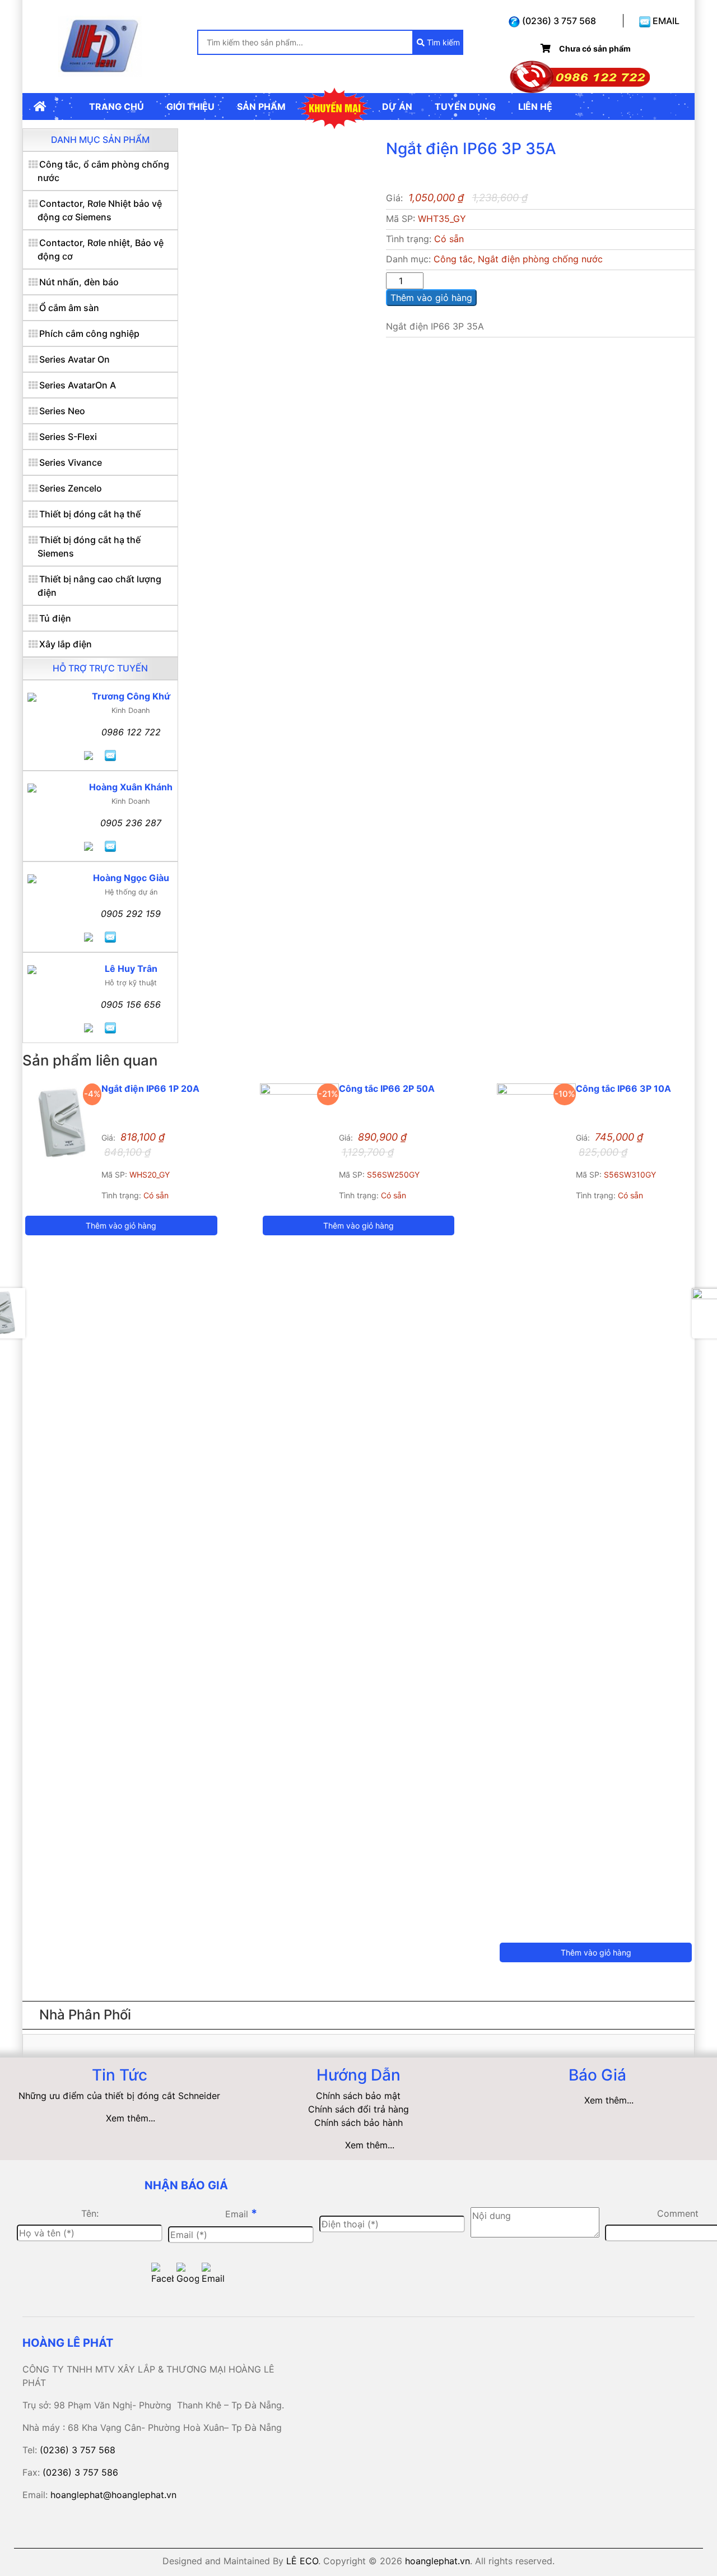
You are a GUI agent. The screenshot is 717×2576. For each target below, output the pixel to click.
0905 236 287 (131, 823)
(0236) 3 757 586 (80, 2472)
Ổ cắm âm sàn (69, 308)
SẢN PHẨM (261, 106)
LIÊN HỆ (535, 106)
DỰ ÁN (397, 106)
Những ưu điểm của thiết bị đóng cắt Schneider (119, 2096)
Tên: (90, 2213)
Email (241, 2213)
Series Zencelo (71, 488)
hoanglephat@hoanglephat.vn (113, 2495)
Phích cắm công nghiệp (89, 333)
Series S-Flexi (68, 437)
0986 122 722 (131, 732)
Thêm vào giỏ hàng (431, 298)
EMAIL (665, 21)
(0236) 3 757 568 (558, 21)
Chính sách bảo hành (358, 2123)
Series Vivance (71, 462)
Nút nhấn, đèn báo (79, 282)
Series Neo (62, 411)
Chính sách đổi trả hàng (358, 2109)
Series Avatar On (75, 359)
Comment (678, 2213)
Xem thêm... (131, 2118)
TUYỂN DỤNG (465, 106)
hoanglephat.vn (437, 2561)
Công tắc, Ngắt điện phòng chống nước (518, 259)
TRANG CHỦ (117, 106)
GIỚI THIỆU (190, 106)
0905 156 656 (131, 1004)
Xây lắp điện (66, 644)
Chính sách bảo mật (358, 2096)
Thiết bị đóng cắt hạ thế (90, 514)
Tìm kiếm (442, 42)
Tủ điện (55, 618)
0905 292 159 (131, 914)
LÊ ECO (302, 2561)
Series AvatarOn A (78, 385)
